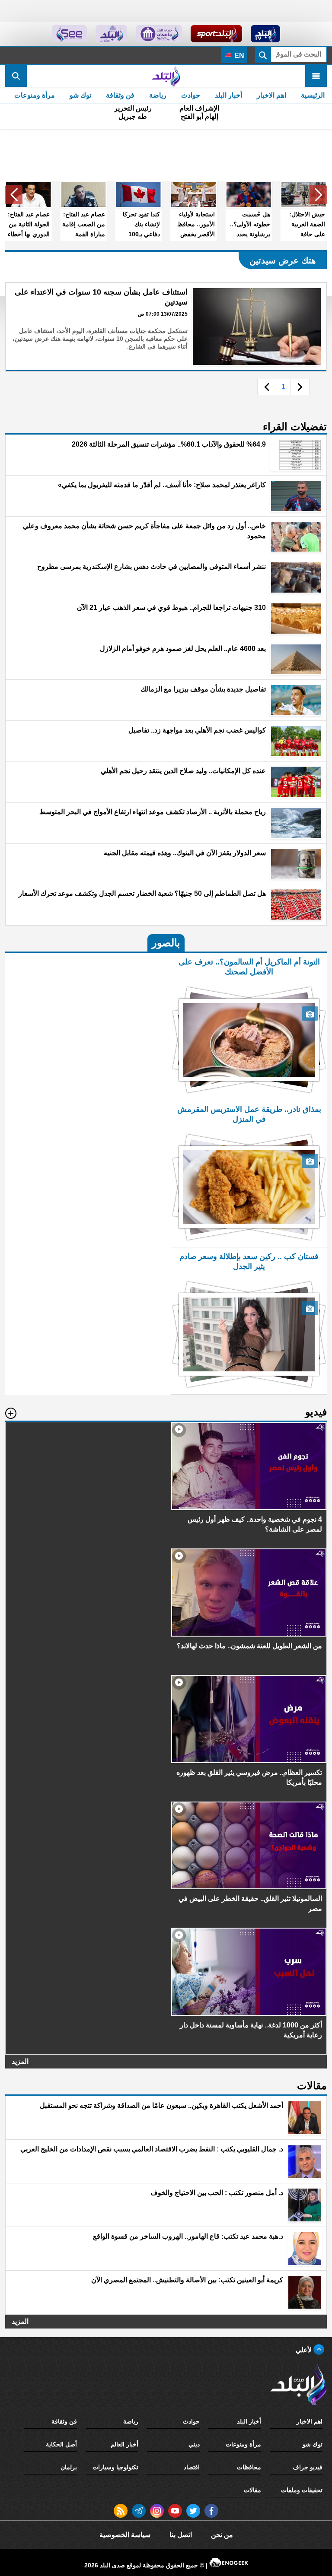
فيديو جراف (308, 2467)
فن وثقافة (120, 95)
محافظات (249, 2467)
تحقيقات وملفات (302, 2490)
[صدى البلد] (166, 76)
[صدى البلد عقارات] (111, 34)
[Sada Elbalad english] (69, 34)
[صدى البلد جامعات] (159, 34)
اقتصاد (192, 2467)
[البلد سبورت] (216, 34)
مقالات (252, 2490)
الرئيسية (313, 95)
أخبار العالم (124, 2444)
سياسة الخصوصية (125, 2535)
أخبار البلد (228, 95)
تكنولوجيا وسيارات (115, 2467)
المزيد (20, 2061)
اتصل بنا (181, 2535)
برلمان (69, 2467)
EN (238, 56)
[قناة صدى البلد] (266, 34)
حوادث (191, 95)
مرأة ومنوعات (35, 95)
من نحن (222, 2535)
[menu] (316, 76)
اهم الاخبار (271, 95)
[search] (16, 76)
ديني (194, 2444)
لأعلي (305, 2350)
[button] (318, 195)
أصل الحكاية (61, 2444)
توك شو (80, 95)
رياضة (158, 95)
